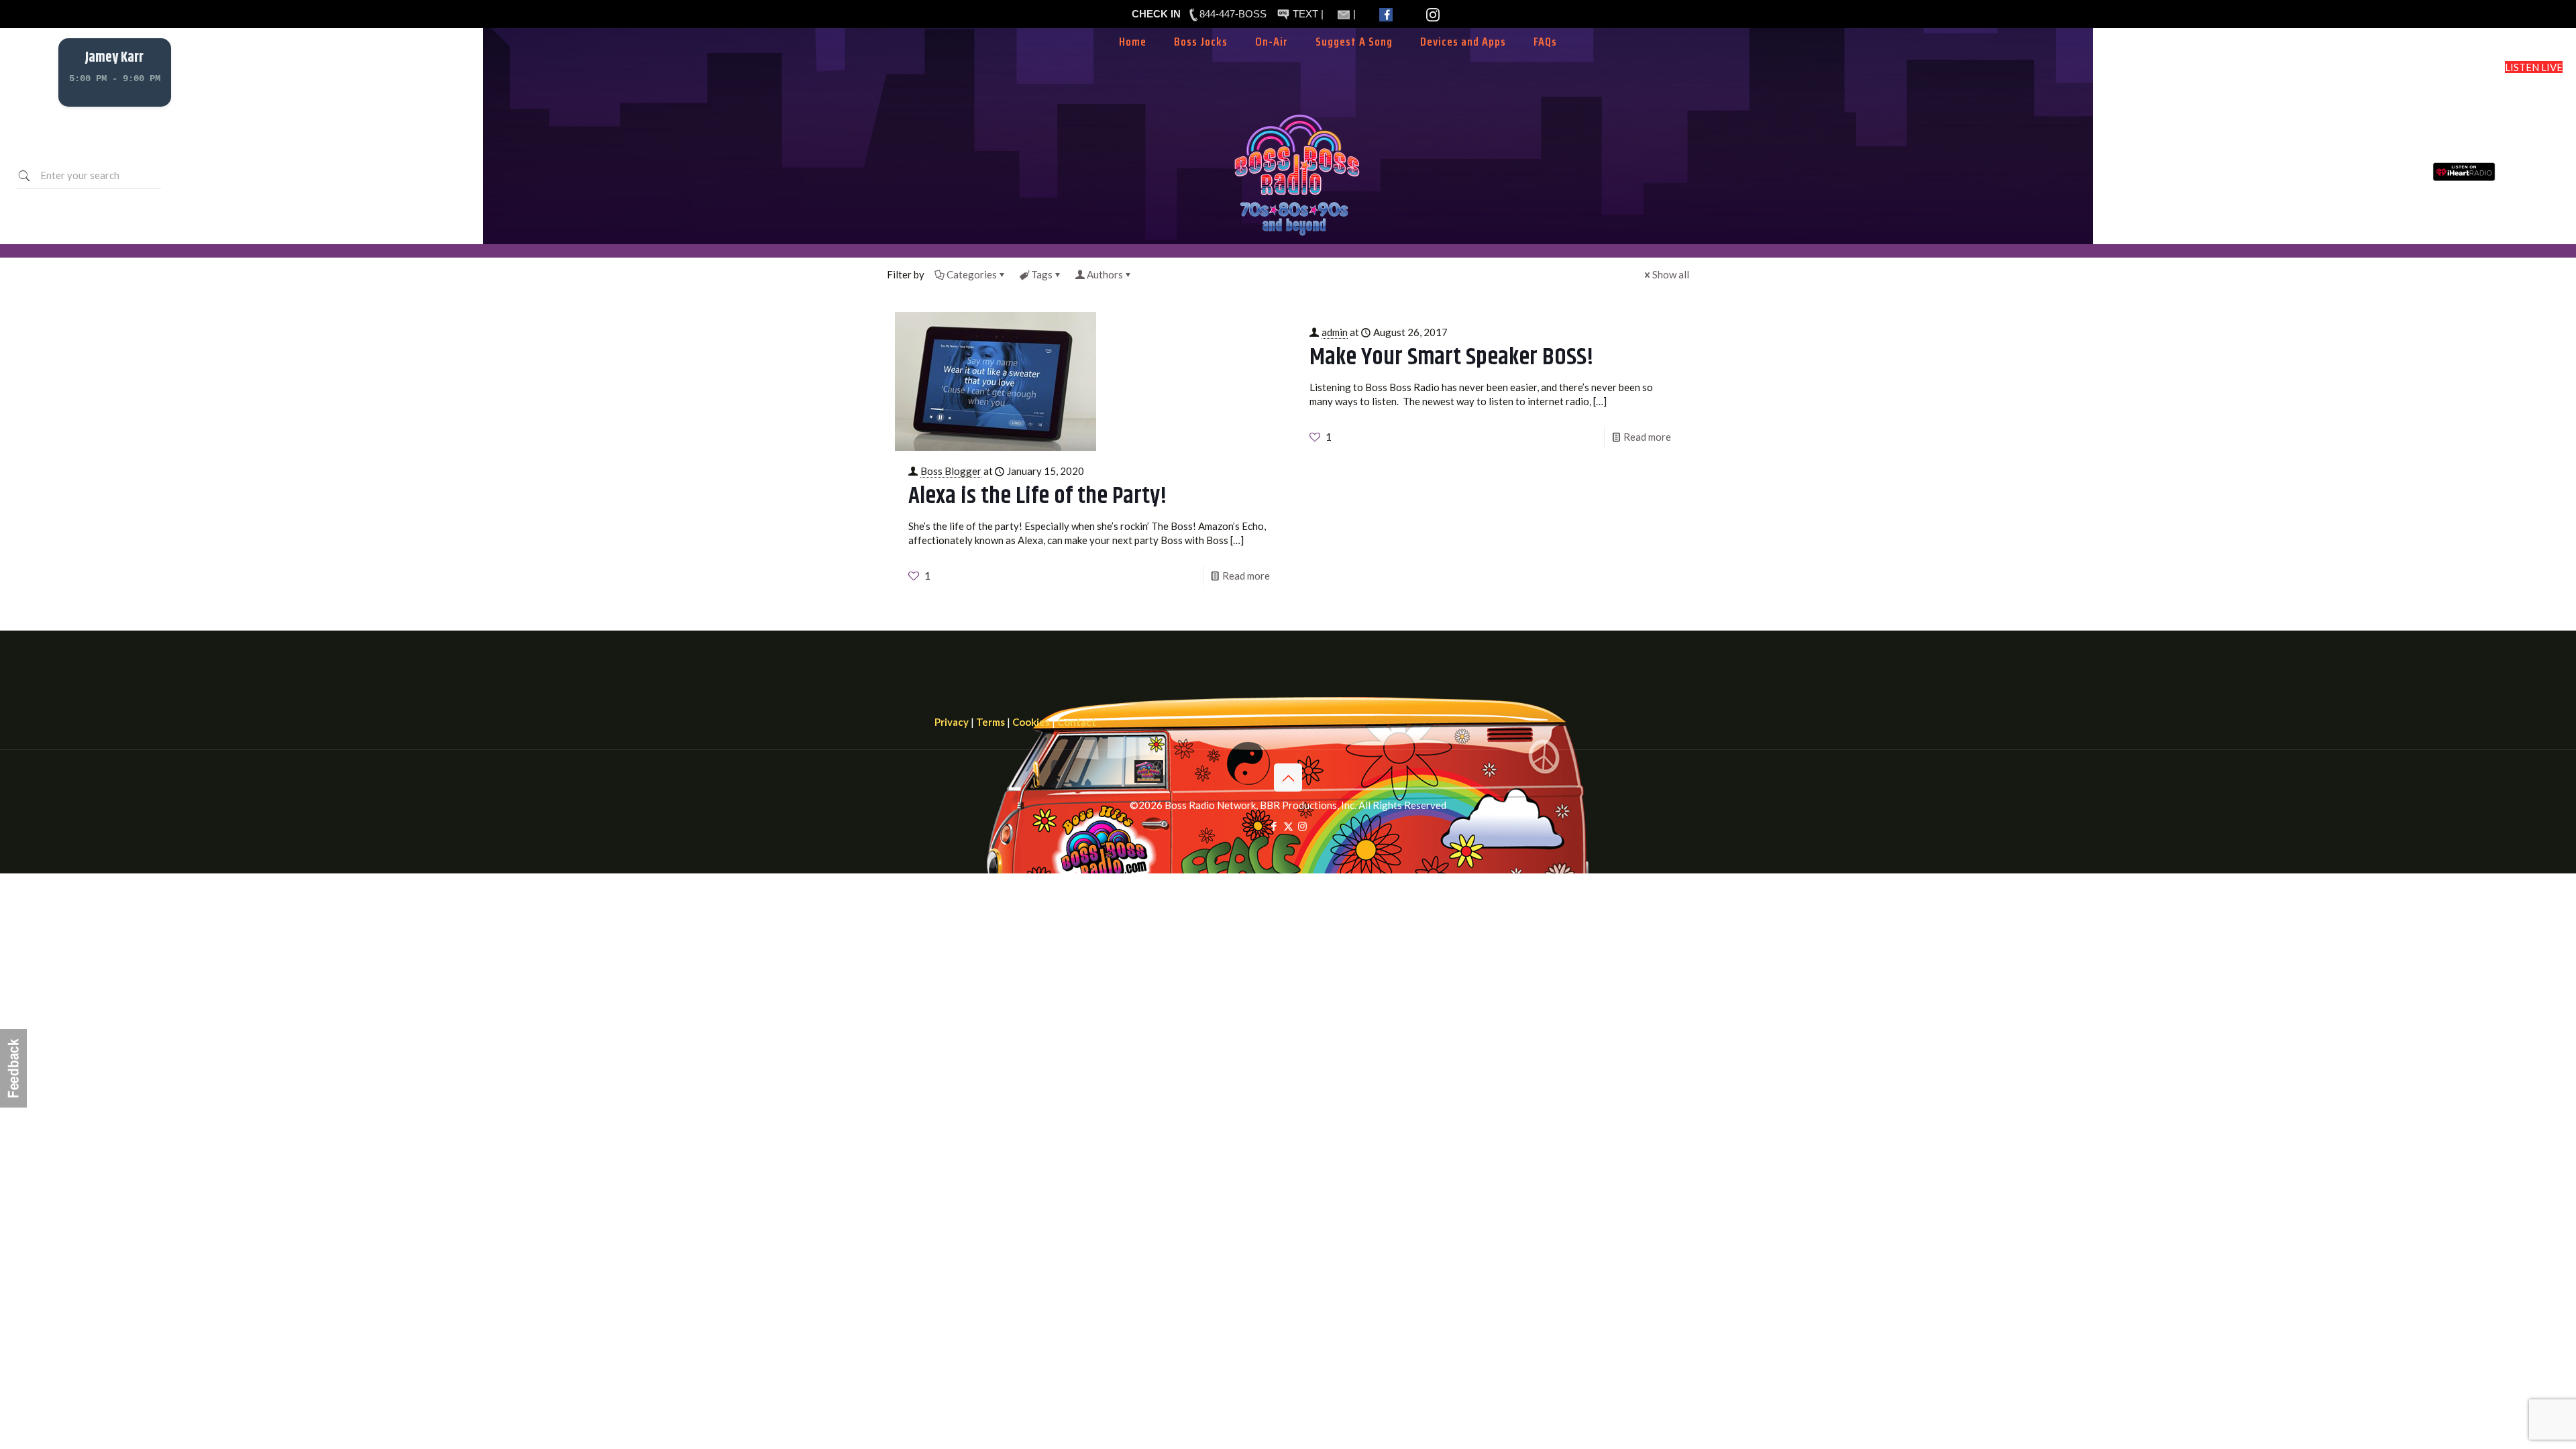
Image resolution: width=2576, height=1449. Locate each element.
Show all (1671, 274)
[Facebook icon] (1274, 826)
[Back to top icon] (1288, 777)
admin (1335, 332)
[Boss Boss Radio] (1297, 237)
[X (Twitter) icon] (1288, 826)
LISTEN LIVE (2534, 67)
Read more (1246, 576)
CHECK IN (1156, 14)
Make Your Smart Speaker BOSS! (1452, 357)
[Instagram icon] (1302, 826)
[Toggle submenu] (1272, 62)
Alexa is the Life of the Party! (1038, 496)
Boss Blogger (951, 471)
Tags (1042, 274)
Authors (1105, 274)
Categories (972, 274)
